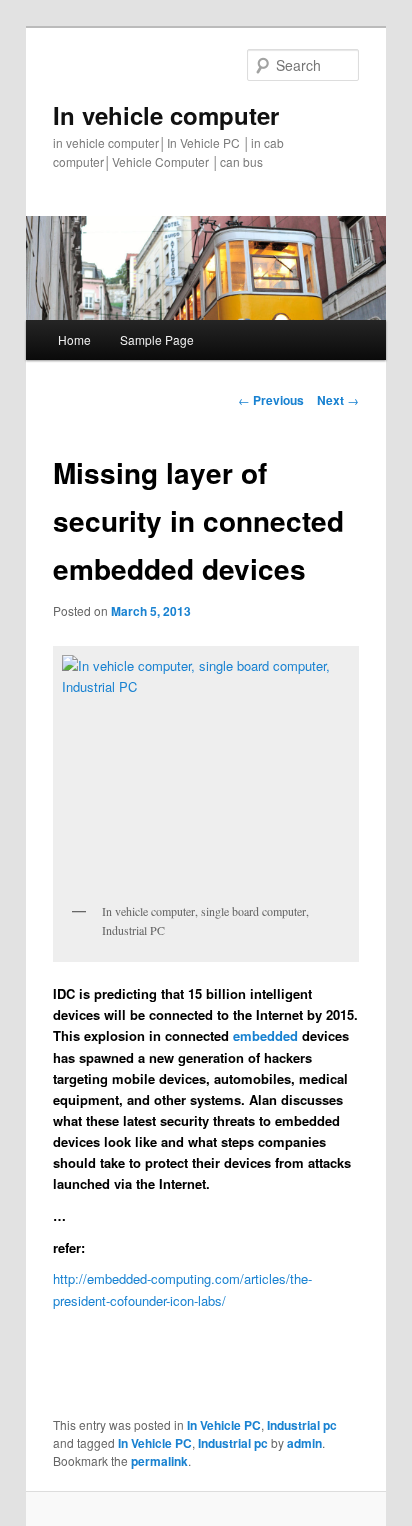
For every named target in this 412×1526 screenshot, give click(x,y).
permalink (159, 1461)
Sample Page (157, 339)
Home (74, 339)
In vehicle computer (166, 115)
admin (304, 1443)
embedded (265, 1035)
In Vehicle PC (224, 1425)
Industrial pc (302, 1425)
